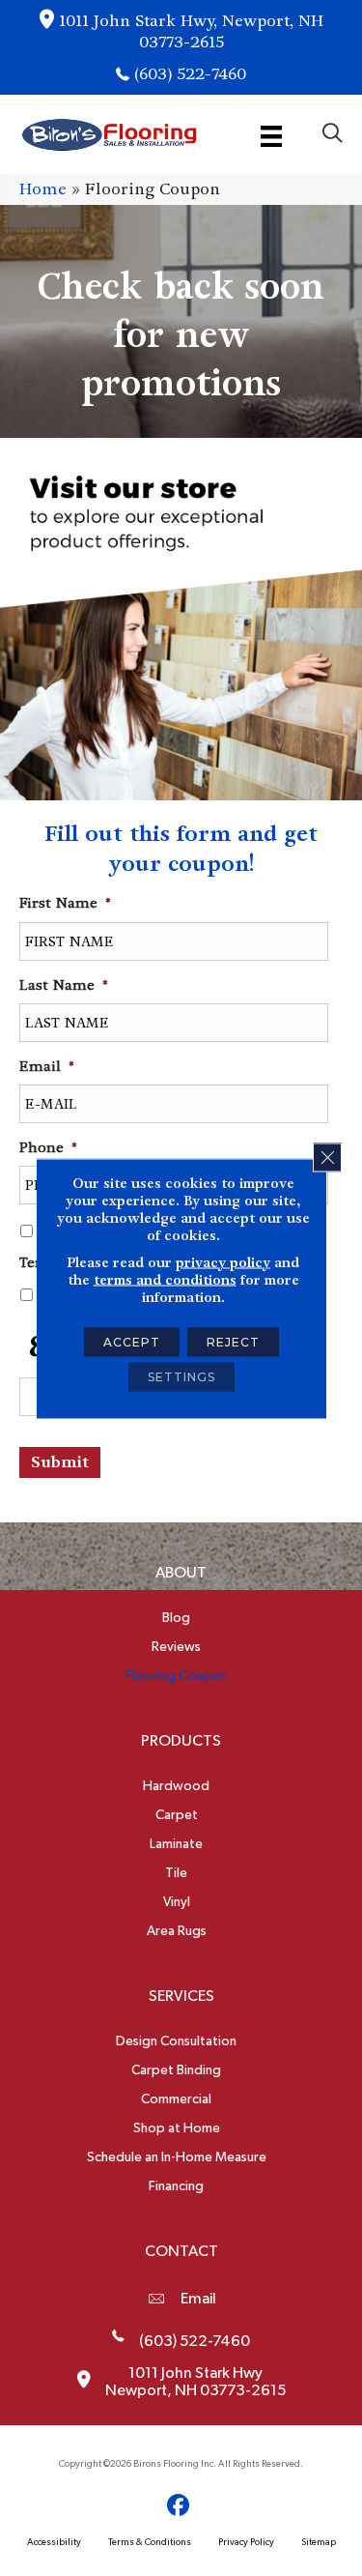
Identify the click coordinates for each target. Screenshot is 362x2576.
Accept (132, 1341)
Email (198, 2299)
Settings (181, 1376)
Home (43, 189)
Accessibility (54, 2542)
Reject (233, 1341)
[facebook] (178, 2506)
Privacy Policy (246, 2542)
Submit (60, 1462)
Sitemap (319, 2542)
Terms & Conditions (150, 2542)
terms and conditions (165, 1279)
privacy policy (223, 1261)
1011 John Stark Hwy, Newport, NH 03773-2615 (191, 31)
